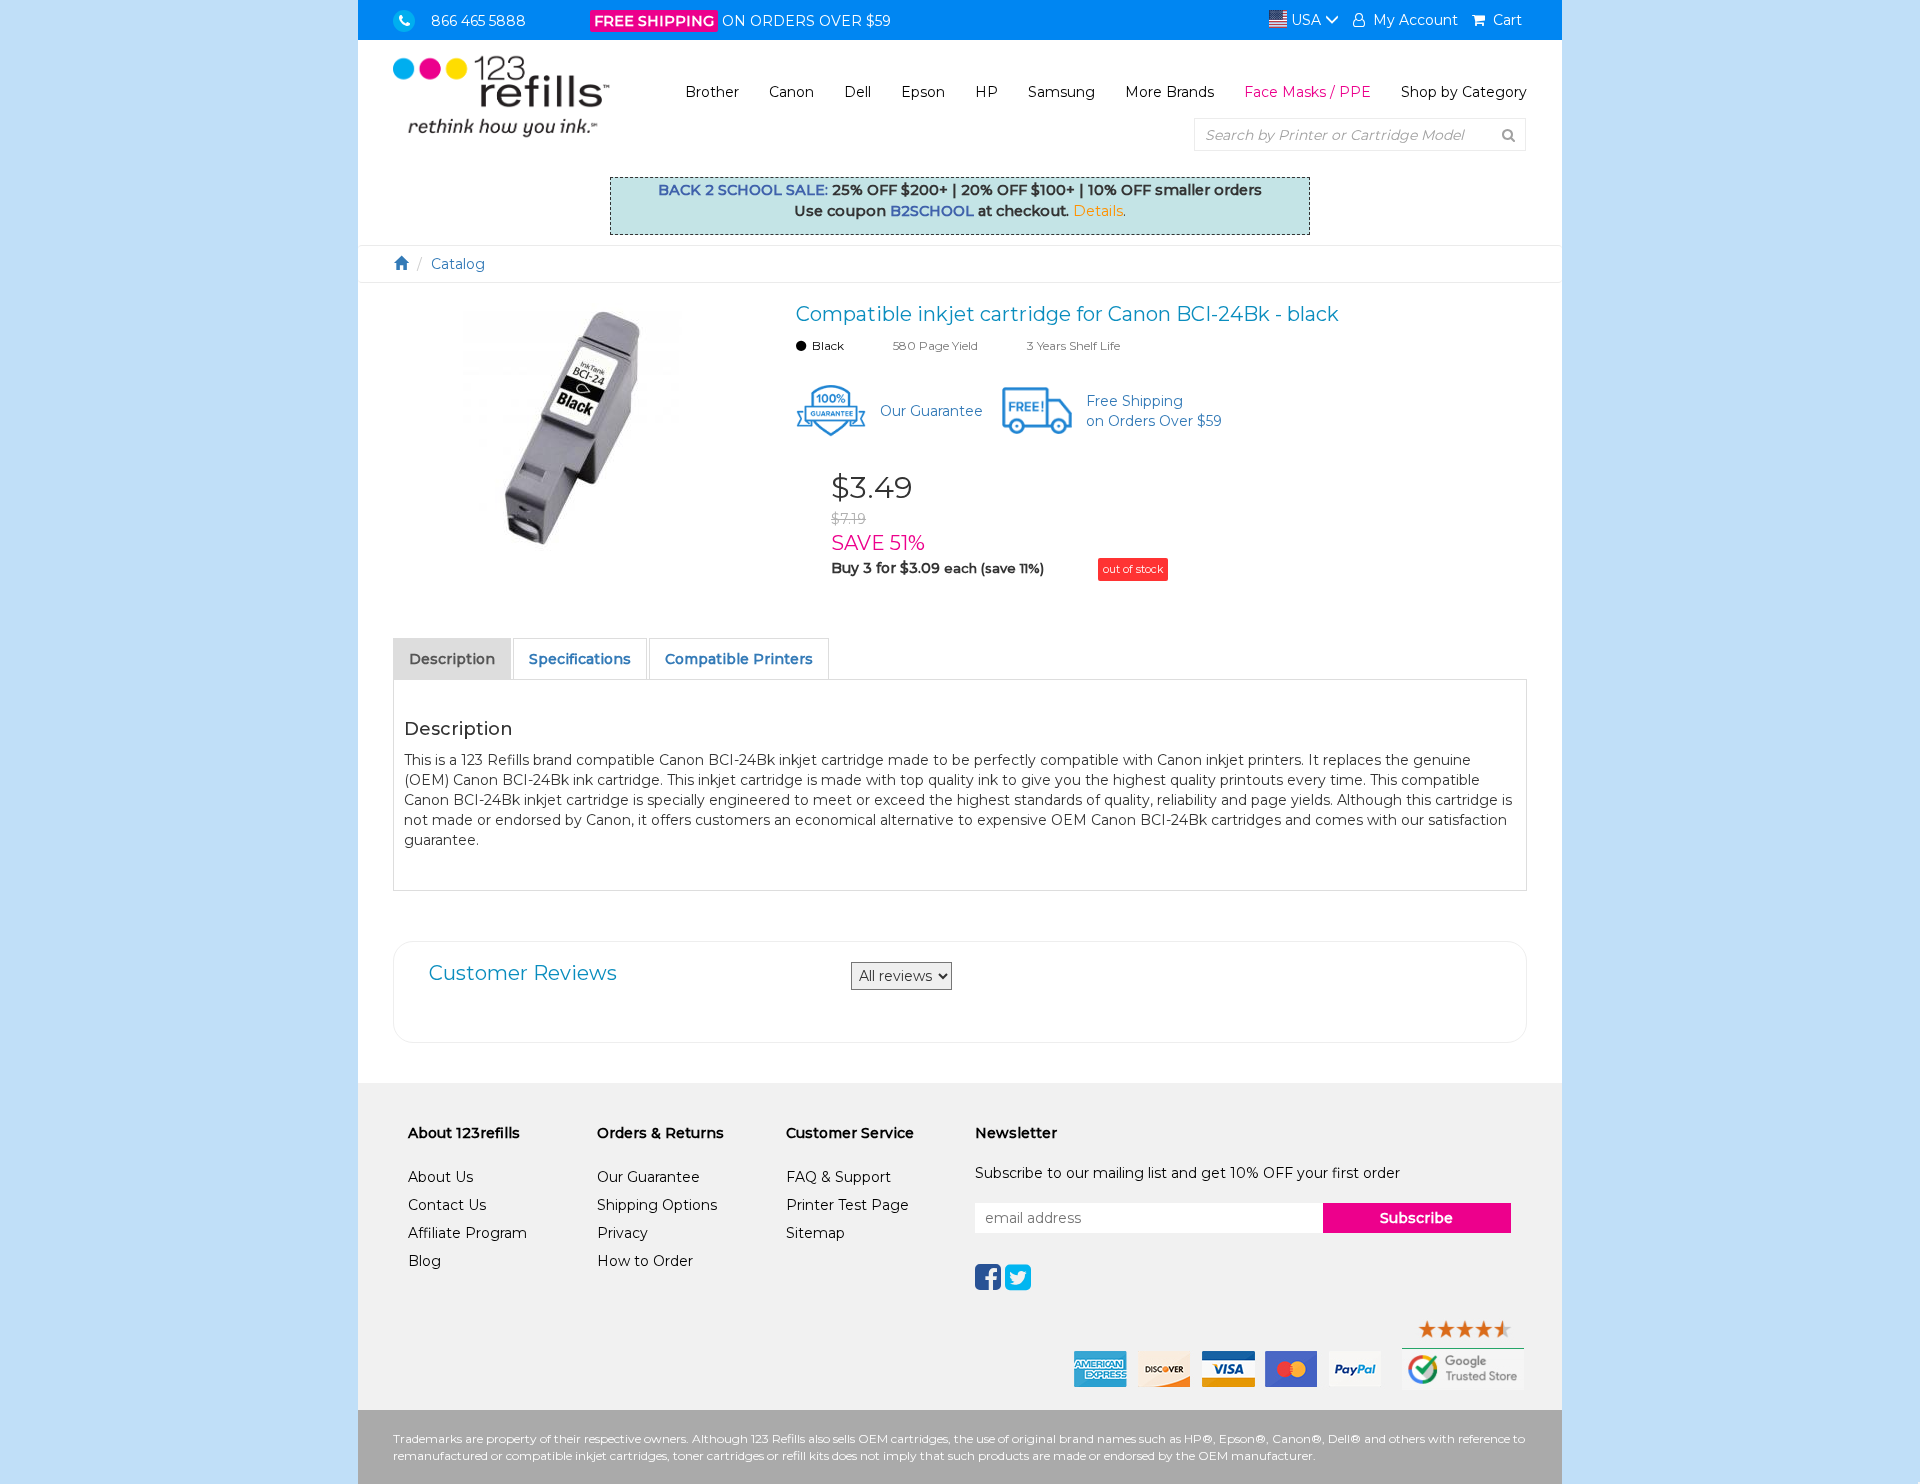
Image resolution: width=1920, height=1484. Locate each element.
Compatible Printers (739, 659)
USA (1306, 20)
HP (986, 92)
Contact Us (447, 1205)
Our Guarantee (931, 411)
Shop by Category (1464, 92)
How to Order (645, 1261)
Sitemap (815, 1233)
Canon (791, 92)
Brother (712, 92)
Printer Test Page (847, 1205)
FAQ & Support (838, 1177)
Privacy (622, 1233)
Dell (857, 92)
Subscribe (1416, 1218)
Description (452, 659)
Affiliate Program (467, 1233)
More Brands (1169, 92)
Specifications (580, 659)
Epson (923, 92)
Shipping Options (657, 1205)
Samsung (1061, 92)
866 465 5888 (478, 21)
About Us (440, 1177)
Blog (424, 1261)
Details (1098, 211)
